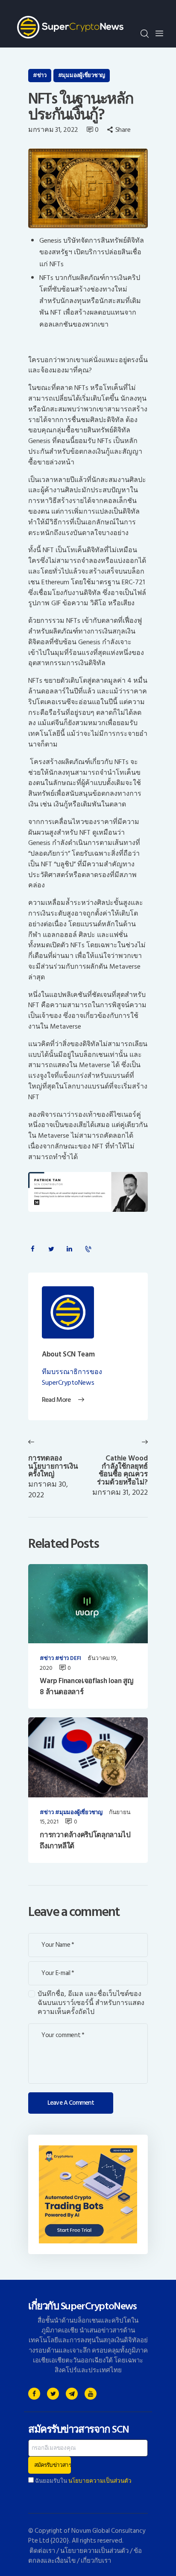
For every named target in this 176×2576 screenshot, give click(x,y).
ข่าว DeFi (70, 1659)
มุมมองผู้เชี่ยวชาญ (84, 75)
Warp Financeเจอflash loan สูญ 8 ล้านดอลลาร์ (86, 1687)
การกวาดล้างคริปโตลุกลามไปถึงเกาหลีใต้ (85, 1841)
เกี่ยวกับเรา (96, 2561)
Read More (56, 1400)
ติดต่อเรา (42, 2551)
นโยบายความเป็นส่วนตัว (100, 2481)
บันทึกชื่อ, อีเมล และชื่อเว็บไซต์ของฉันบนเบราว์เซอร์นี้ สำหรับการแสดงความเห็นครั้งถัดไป (91, 2003)
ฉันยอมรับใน (83, 2481)
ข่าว (42, 75)
